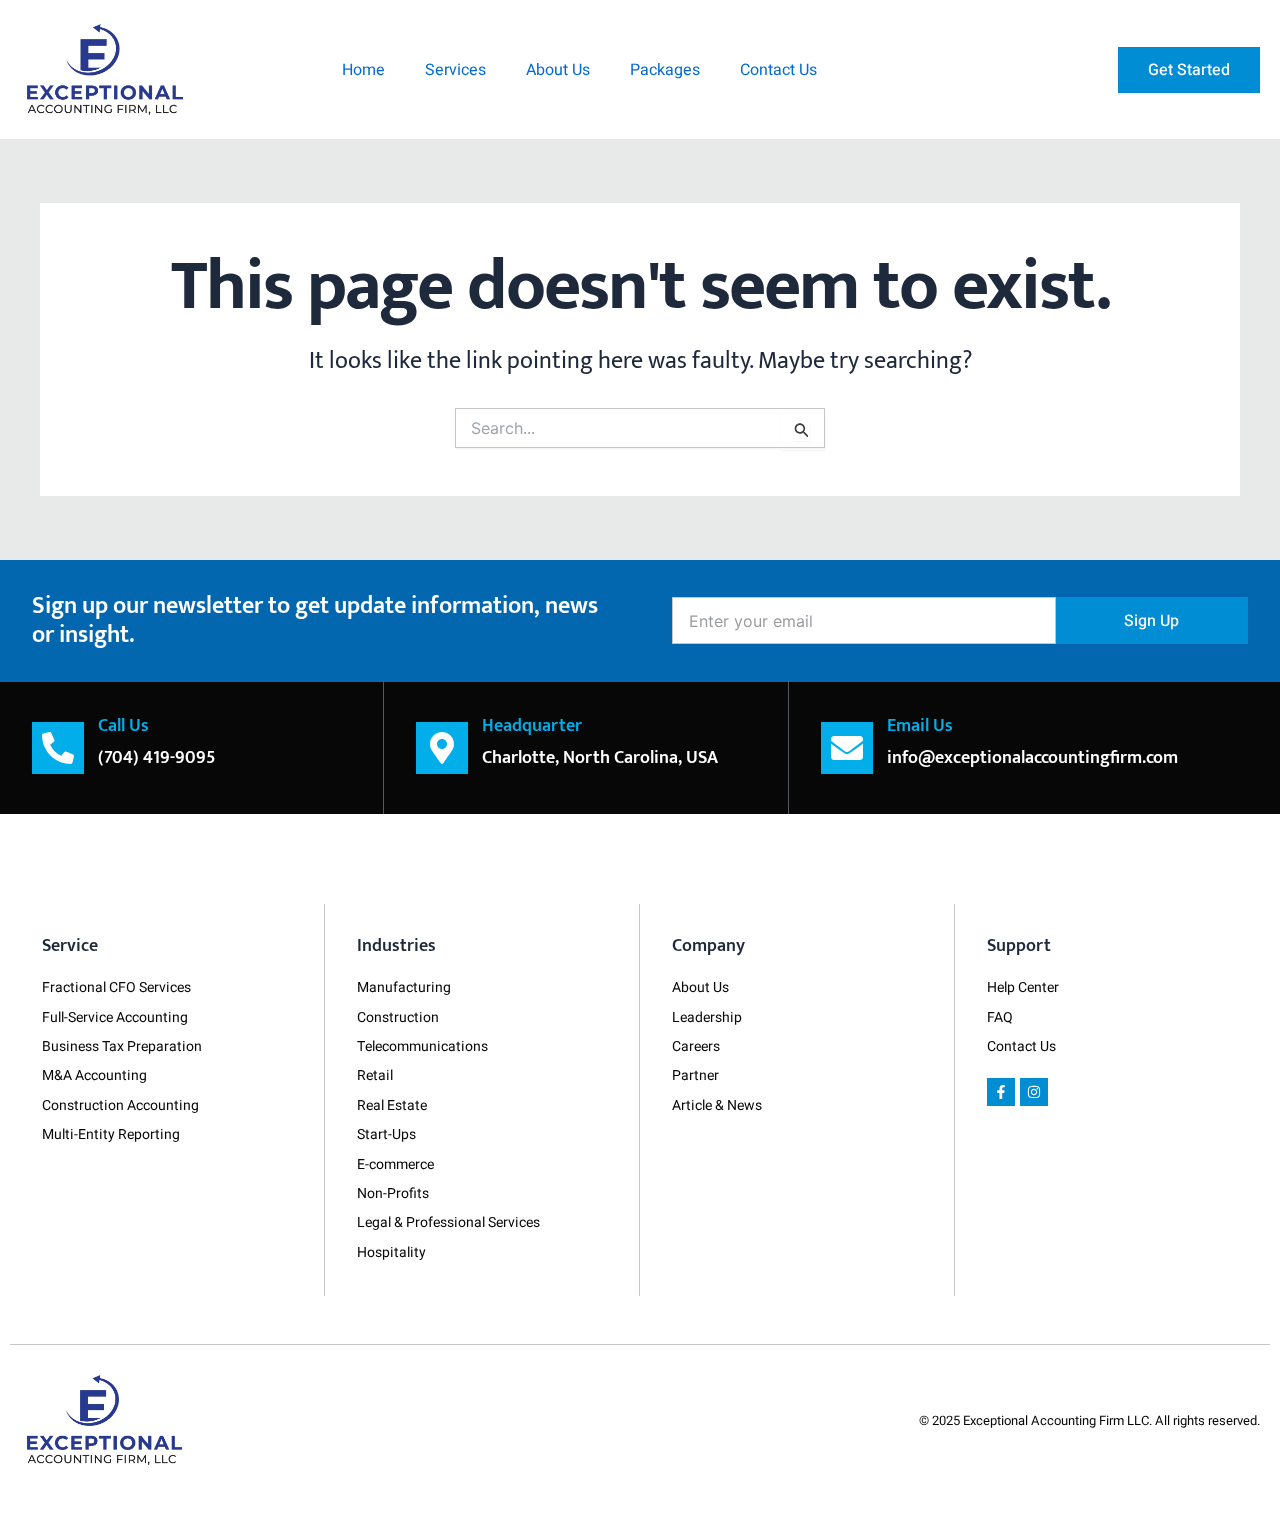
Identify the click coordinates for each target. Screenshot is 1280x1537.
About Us (558, 70)
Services (455, 70)
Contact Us (778, 70)
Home (363, 70)
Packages (665, 70)
